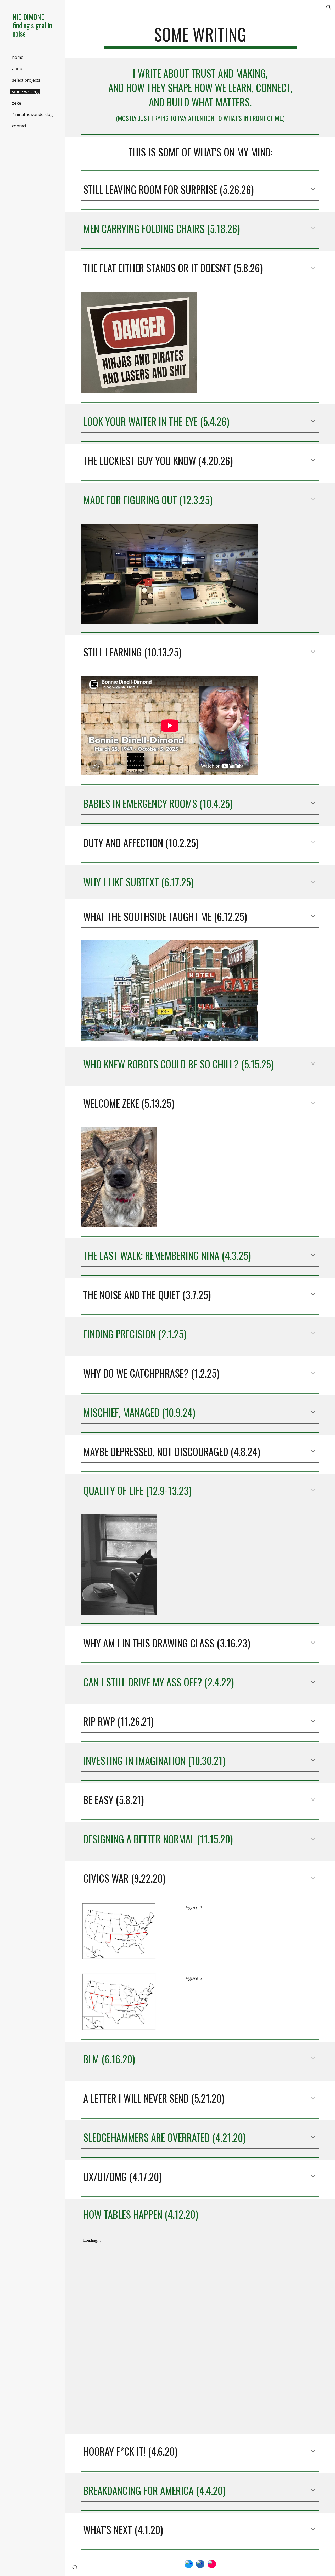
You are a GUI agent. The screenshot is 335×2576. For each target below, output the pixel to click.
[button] (329, 7)
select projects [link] (26, 80)
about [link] (18, 69)
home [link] (18, 57)
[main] (200, 37)
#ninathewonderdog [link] (32, 114)
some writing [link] (25, 92)
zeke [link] (17, 103)
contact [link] (19, 126)
